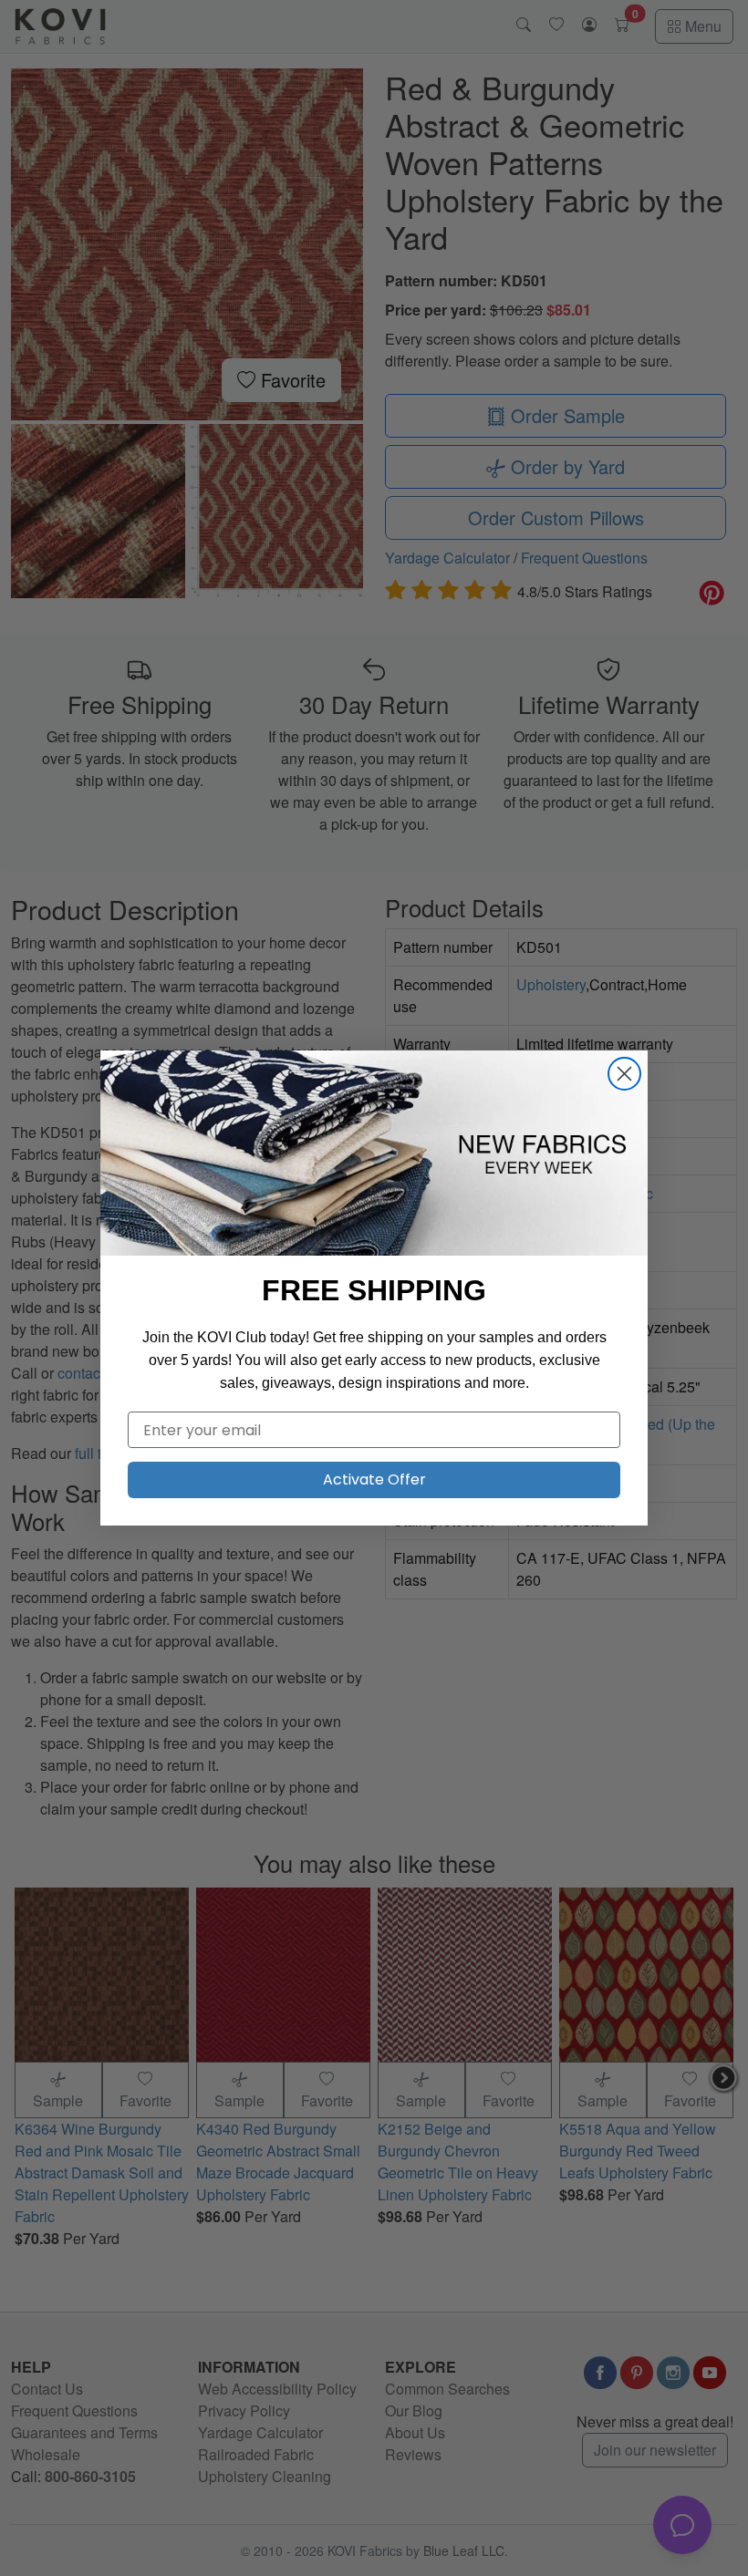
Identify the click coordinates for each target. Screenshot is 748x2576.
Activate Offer (374, 1479)
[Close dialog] (624, 1074)
